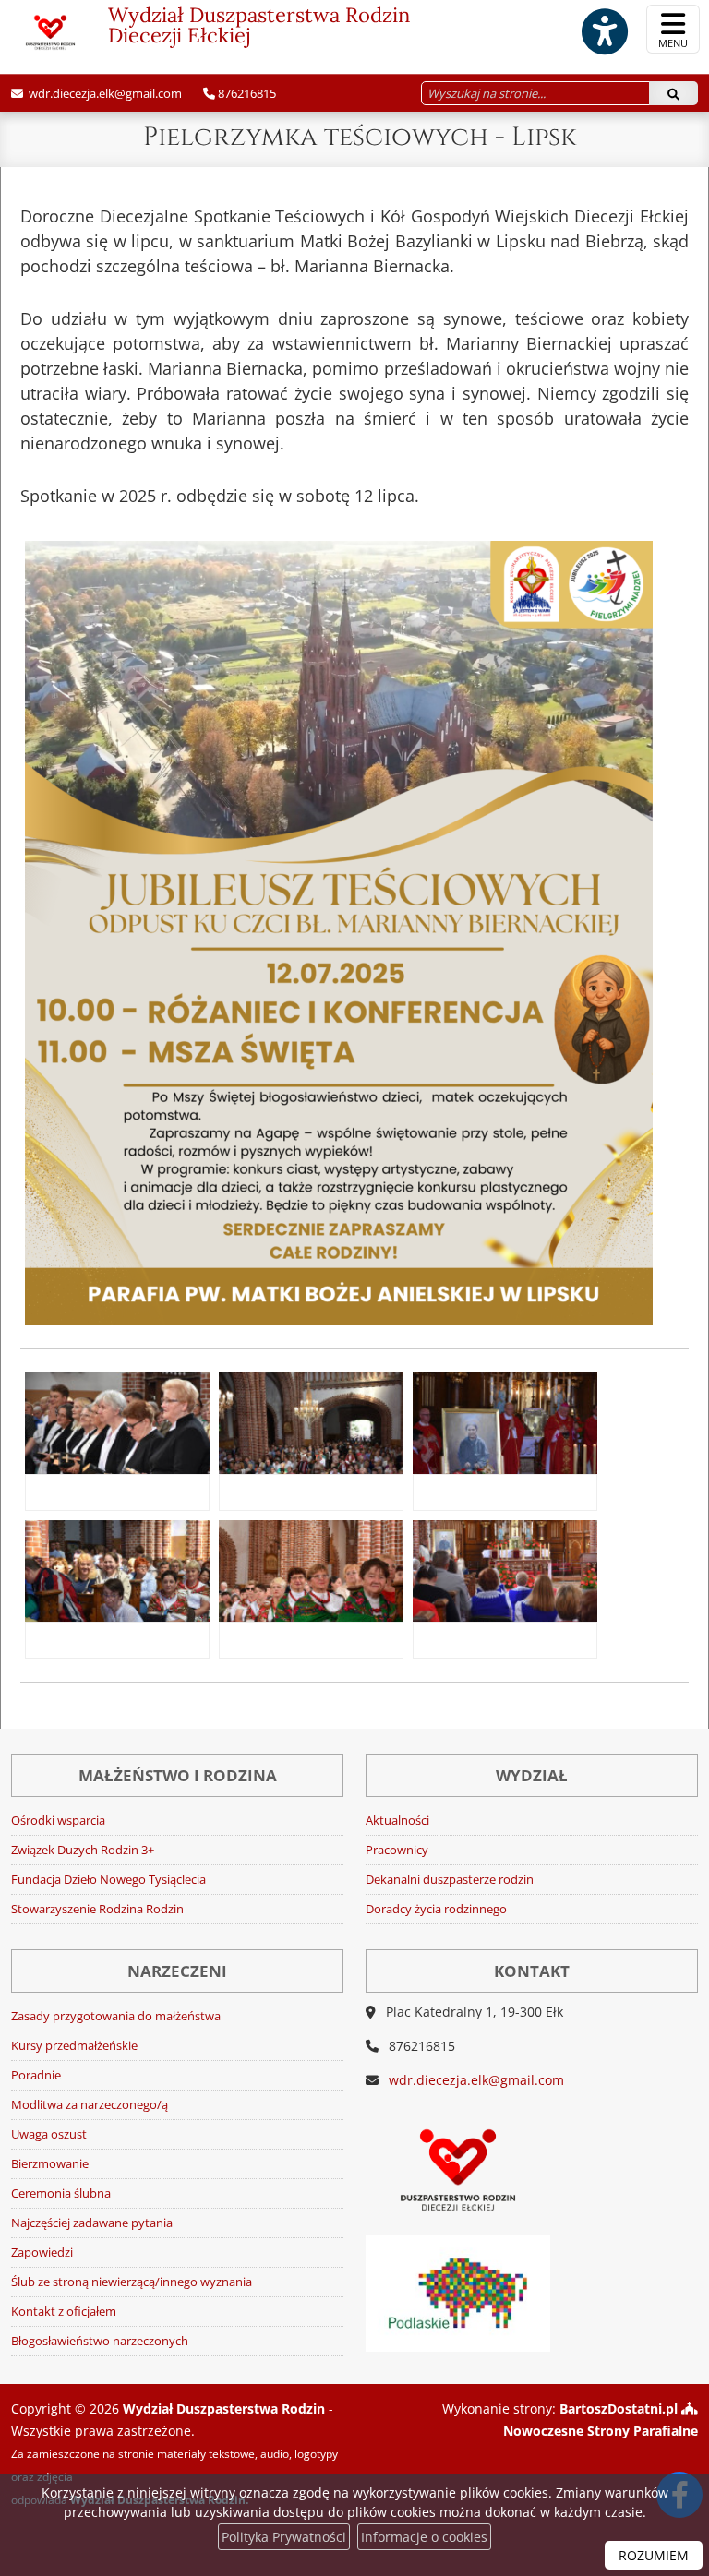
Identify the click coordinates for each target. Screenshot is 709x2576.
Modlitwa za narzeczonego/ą (90, 2105)
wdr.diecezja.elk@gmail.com (104, 93)
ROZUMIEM (654, 2555)
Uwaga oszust (49, 2134)
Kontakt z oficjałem (64, 2312)
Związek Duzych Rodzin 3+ (83, 1850)
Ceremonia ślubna (61, 2193)
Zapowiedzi (42, 2253)
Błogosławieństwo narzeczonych (100, 2341)
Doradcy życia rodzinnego (436, 1909)
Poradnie (36, 2075)
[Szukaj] (673, 93)
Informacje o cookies (424, 2537)
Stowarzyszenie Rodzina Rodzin (97, 1909)
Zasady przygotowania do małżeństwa (116, 2016)
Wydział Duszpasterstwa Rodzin (259, 25)
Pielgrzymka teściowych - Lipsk (360, 137)
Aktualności (397, 1821)
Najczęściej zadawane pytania (92, 2223)
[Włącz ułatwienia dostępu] (604, 31)
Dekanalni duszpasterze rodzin (450, 1880)
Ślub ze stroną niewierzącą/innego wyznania (132, 2282)
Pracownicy (397, 1850)
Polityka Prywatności (284, 2537)
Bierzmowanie (50, 2164)
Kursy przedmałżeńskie (74, 2046)
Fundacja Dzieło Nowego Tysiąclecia (108, 1880)
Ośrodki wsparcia (58, 1821)
